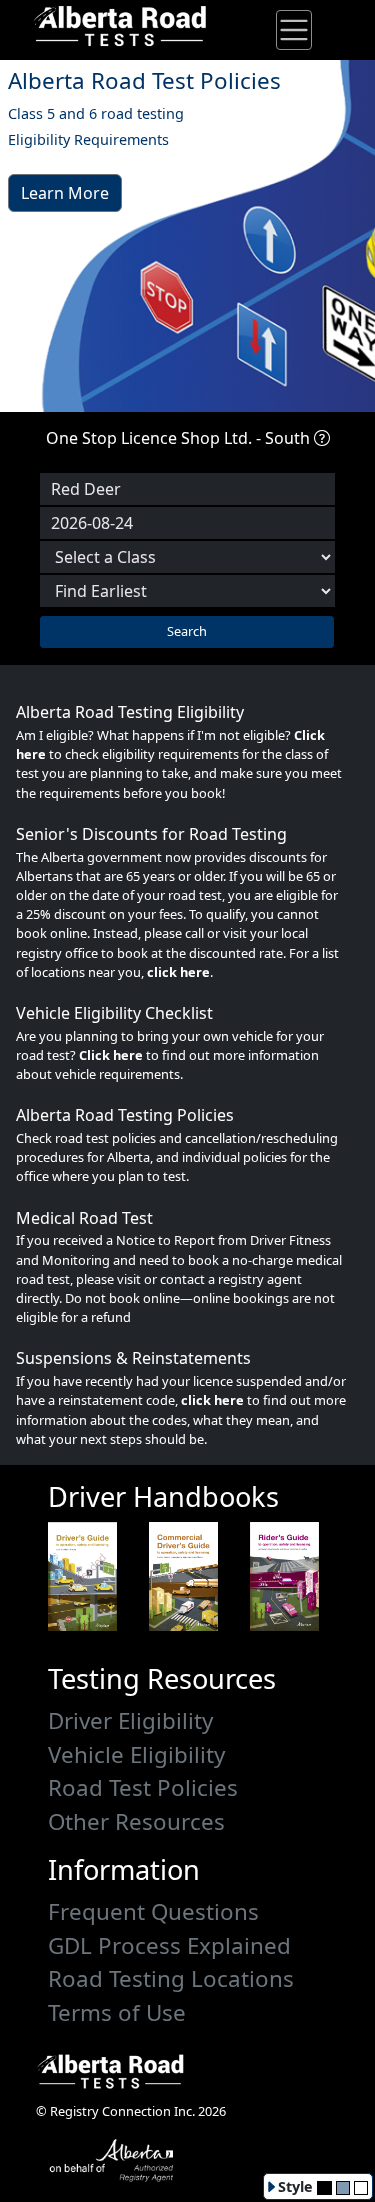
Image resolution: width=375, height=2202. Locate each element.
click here (178, 972)
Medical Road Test (84, 1218)
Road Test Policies (143, 1787)
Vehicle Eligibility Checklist (114, 1013)
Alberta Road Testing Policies (125, 1115)
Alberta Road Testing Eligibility (130, 712)
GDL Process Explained (169, 1945)
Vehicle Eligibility (136, 1754)
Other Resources (136, 1821)
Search (187, 631)
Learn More (65, 193)
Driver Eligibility (130, 1720)
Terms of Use (117, 2012)
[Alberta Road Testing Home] (112, 24)
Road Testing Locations (171, 1978)
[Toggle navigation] (294, 30)
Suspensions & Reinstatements (133, 1358)
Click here (111, 1055)
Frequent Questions (153, 1911)
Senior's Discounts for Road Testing (151, 834)
